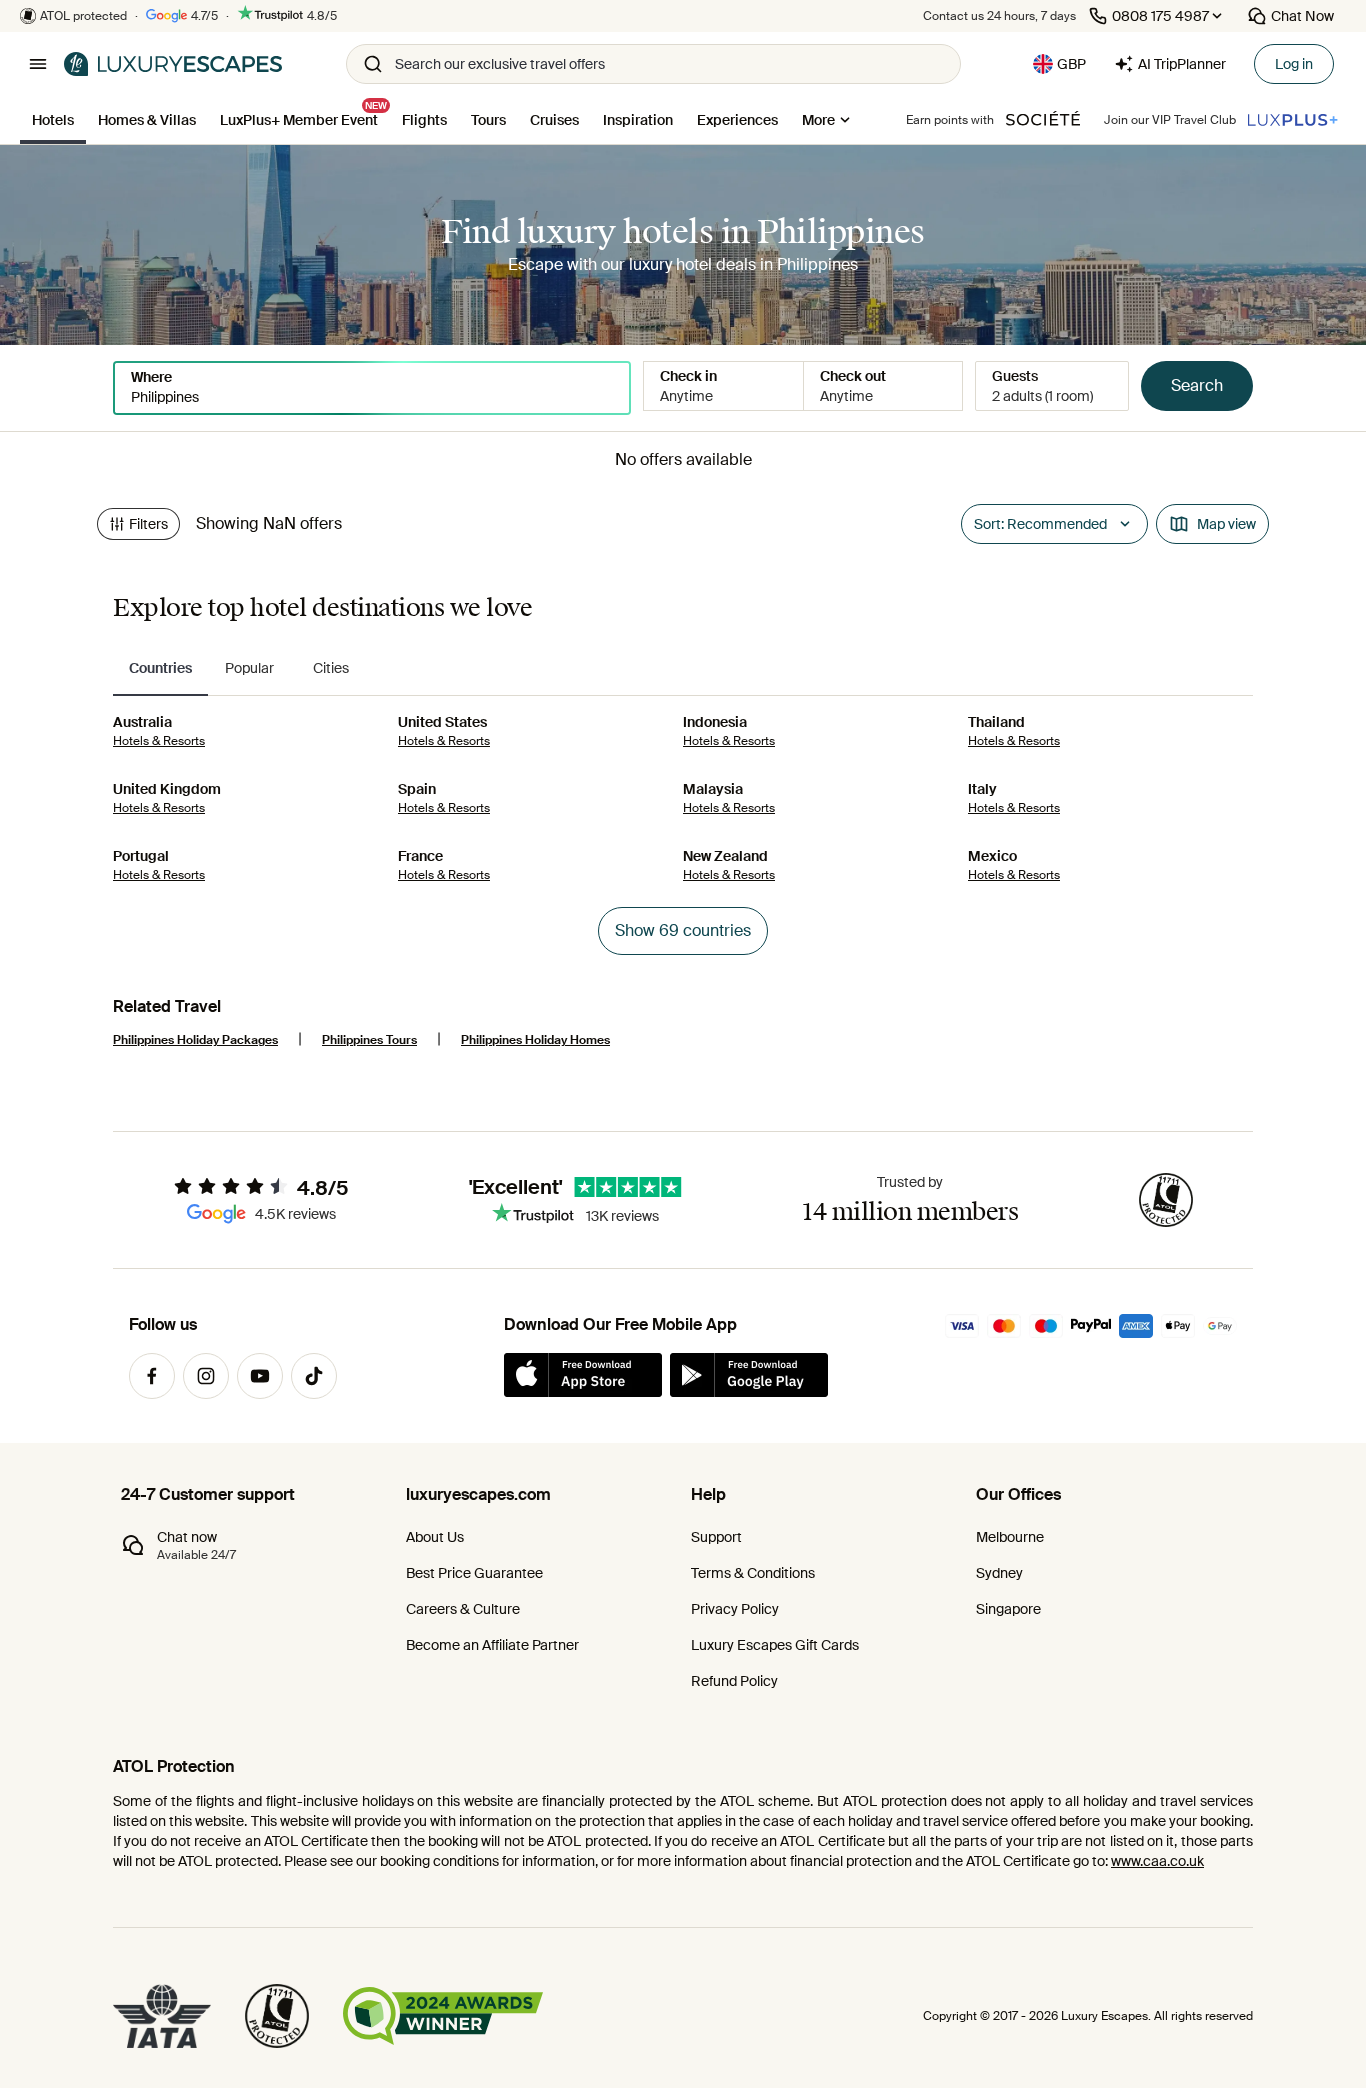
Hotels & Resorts (159, 741)
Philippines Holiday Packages (195, 1040)
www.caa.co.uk (1157, 1861)
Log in (1294, 64)
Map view (1226, 524)
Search (1197, 385)
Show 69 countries (683, 930)
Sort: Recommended (1040, 524)
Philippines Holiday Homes (535, 1040)
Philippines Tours (369, 1040)
